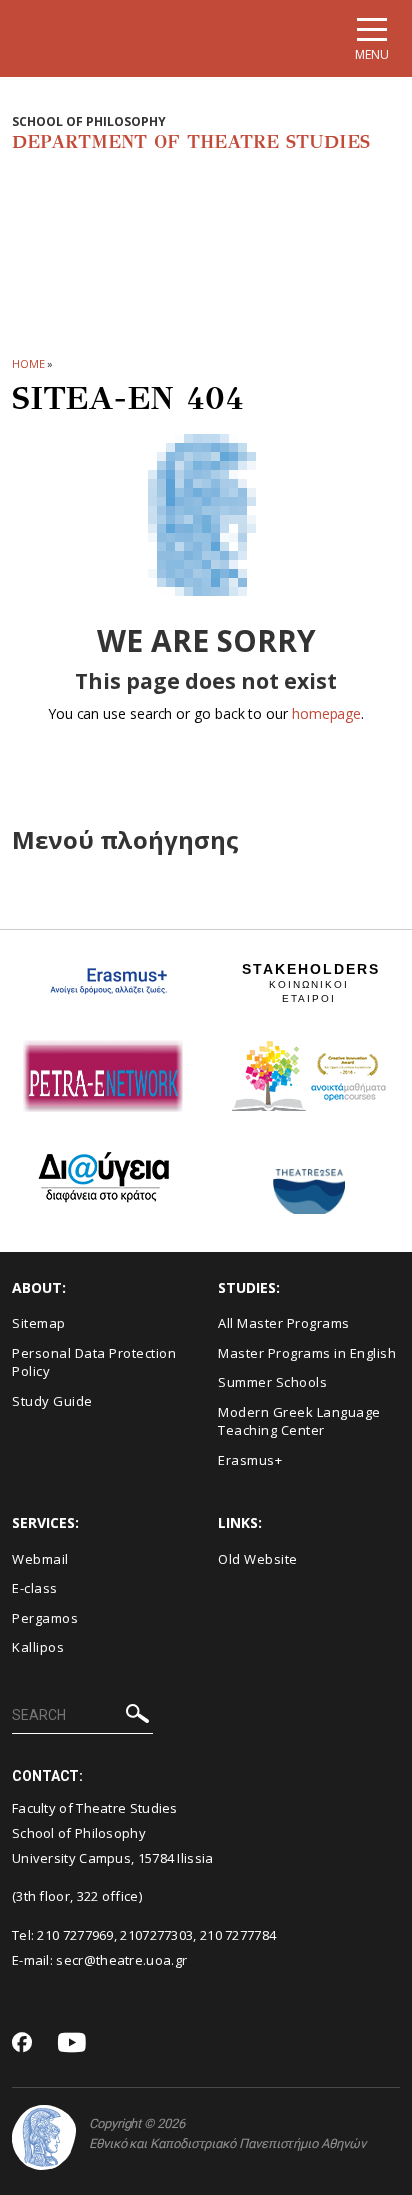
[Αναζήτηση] (137, 1716)
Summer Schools (272, 1382)
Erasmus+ (250, 1460)
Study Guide (52, 1401)
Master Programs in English (307, 1353)
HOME (28, 363)
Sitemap (39, 1323)
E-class (35, 1588)
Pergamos (45, 1618)
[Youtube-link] (72, 2043)
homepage (326, 713)
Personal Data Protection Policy (94, 1362)
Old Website (258, 1559)
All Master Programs (284, 1323)
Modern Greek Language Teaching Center (299, 1421)
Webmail (40, 1559)
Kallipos (38, 1647)
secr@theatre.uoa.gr (121, 1960)
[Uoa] (44, 2137)
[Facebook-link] (22, 2044)
